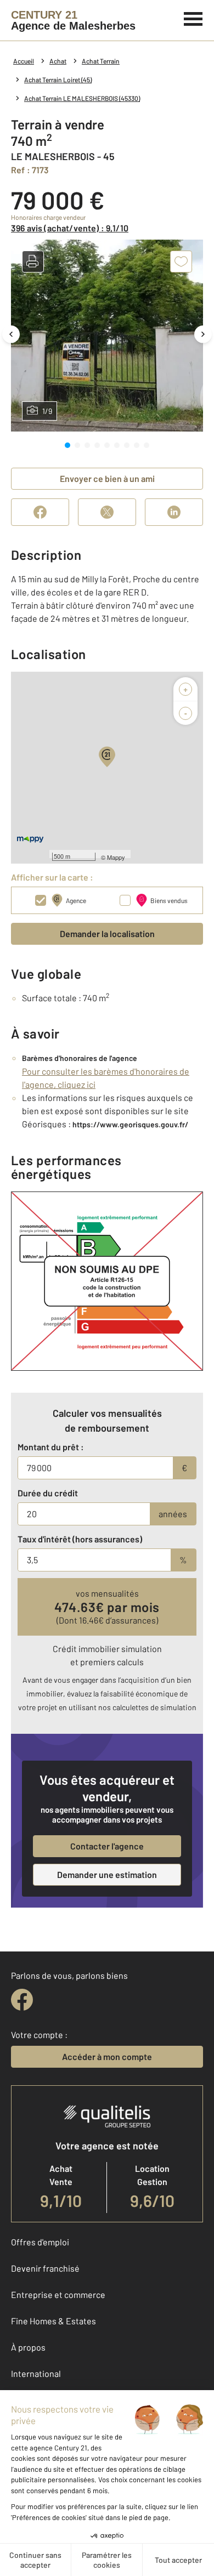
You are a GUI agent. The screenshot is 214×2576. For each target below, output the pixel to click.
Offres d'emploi (40, 2242)
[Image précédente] (11, 334)
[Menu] (193, 18)
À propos (28, 2347)
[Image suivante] (203, 334)
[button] (33, 262)
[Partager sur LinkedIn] (174, 512)
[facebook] (22, 2000)
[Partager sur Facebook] (40, 512)
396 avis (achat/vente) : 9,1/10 (70, 228)
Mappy (116, 857)
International (36, 2373)
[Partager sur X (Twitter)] (107, 512)
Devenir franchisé (45, 2268)
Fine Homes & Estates (54, 2321)
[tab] (67, 445)
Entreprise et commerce (58, 2294)
